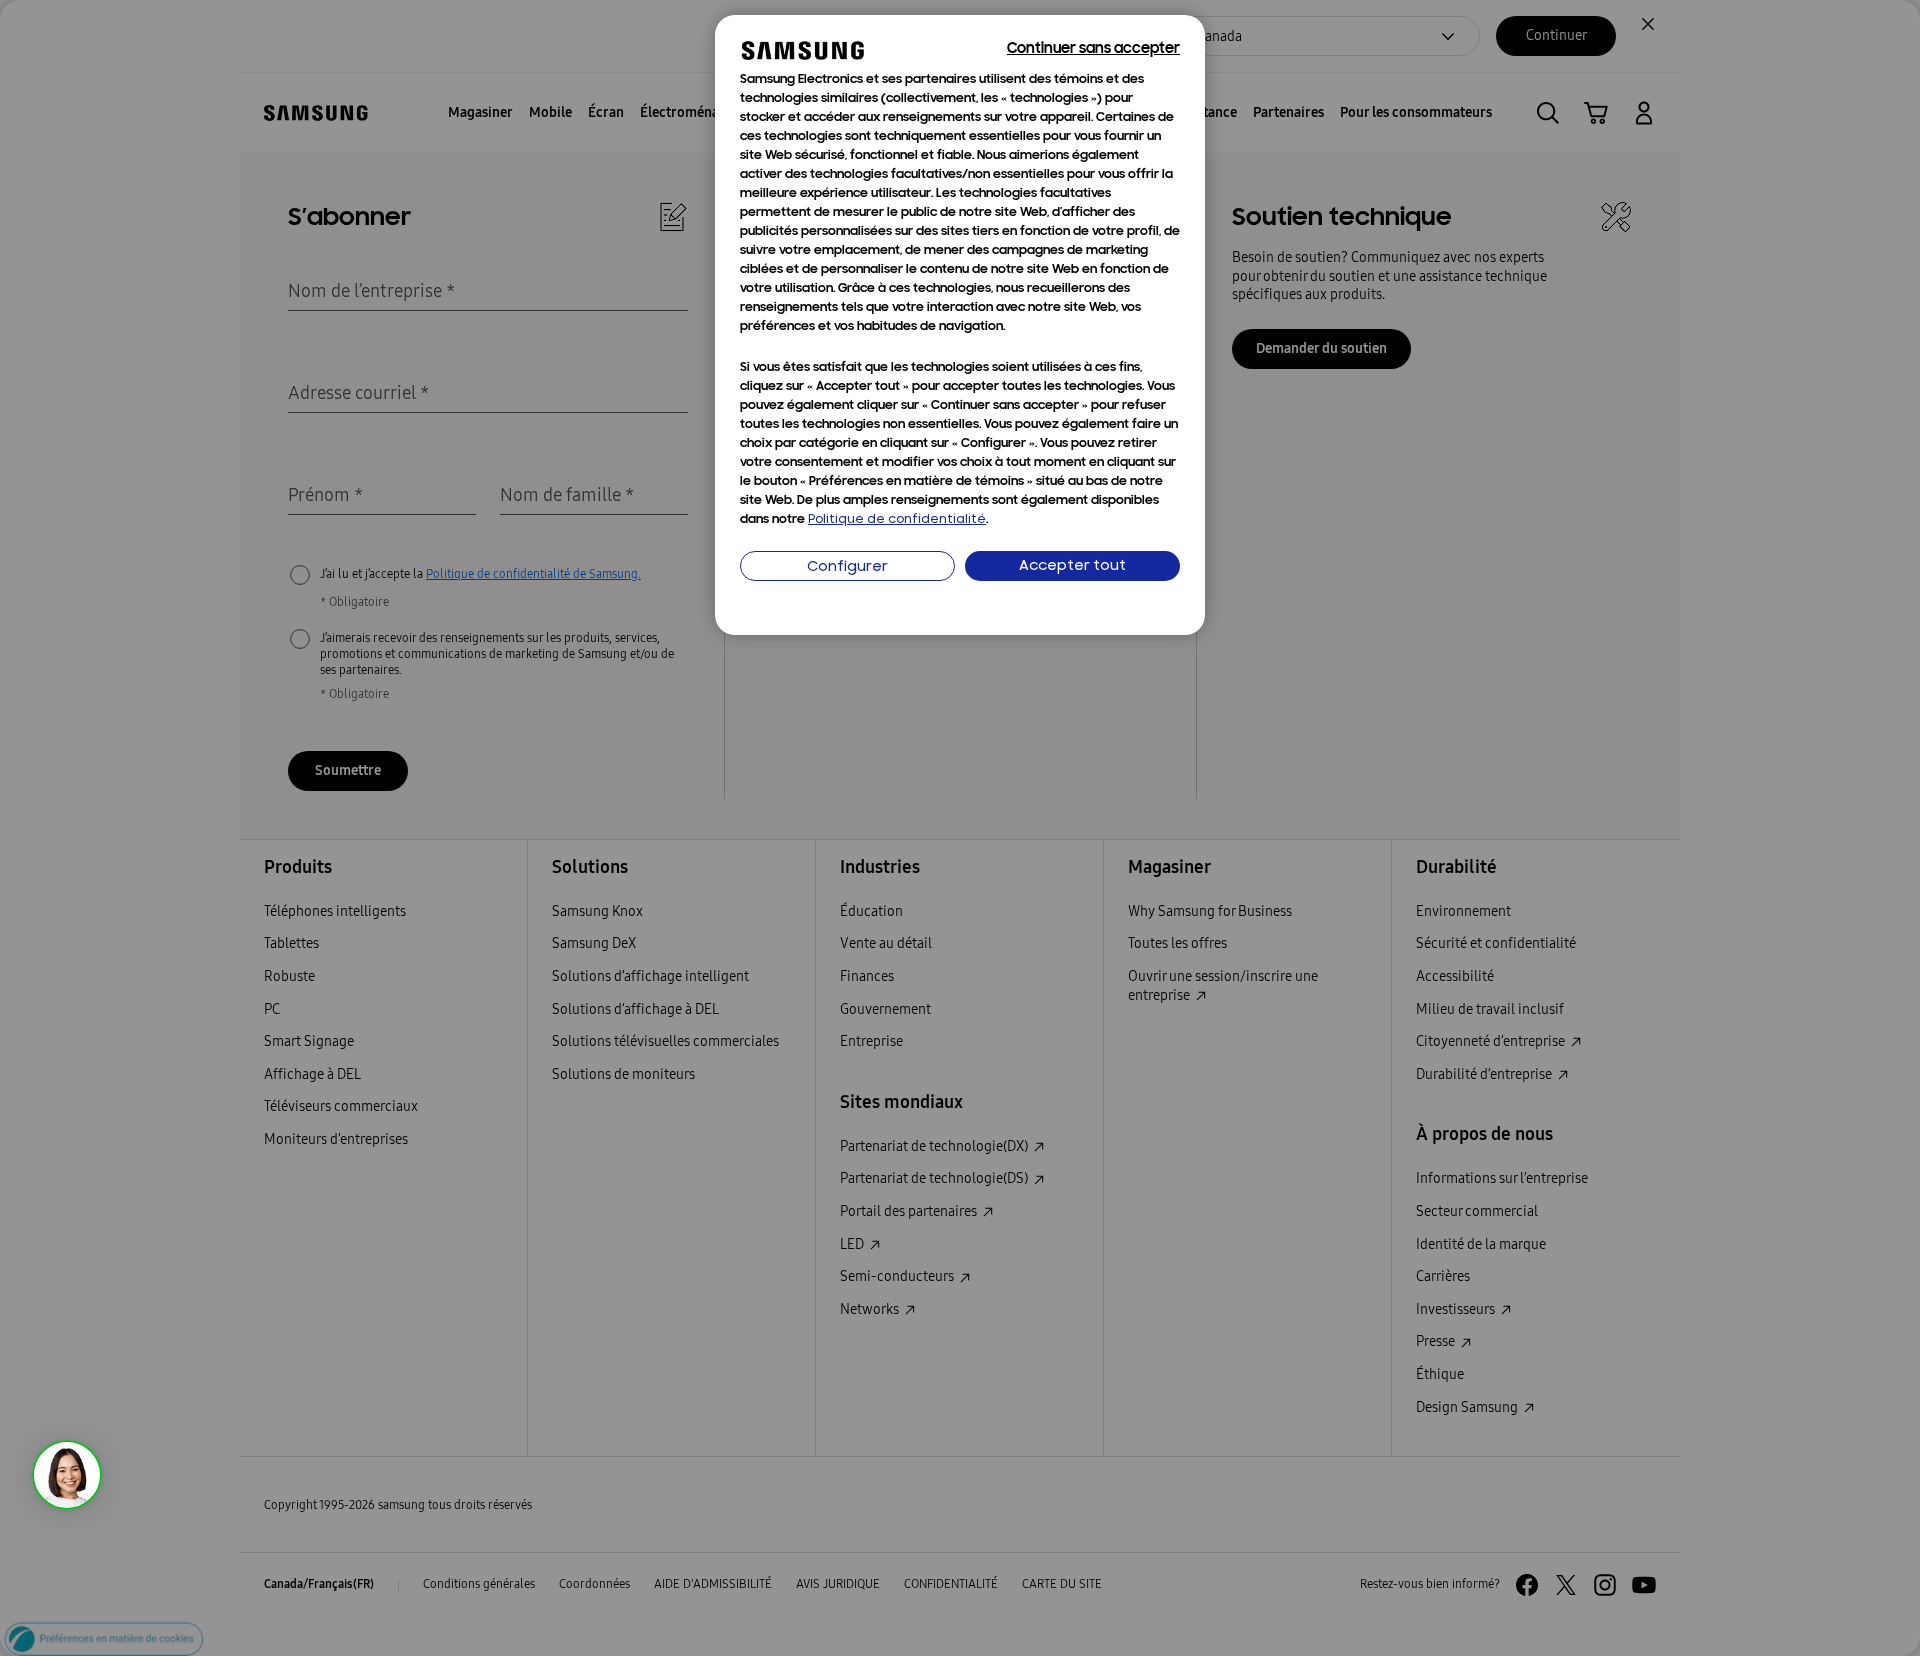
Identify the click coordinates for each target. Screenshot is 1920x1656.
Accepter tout (1072, 566)
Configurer (847, 567)
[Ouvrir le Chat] (67, 1475)
